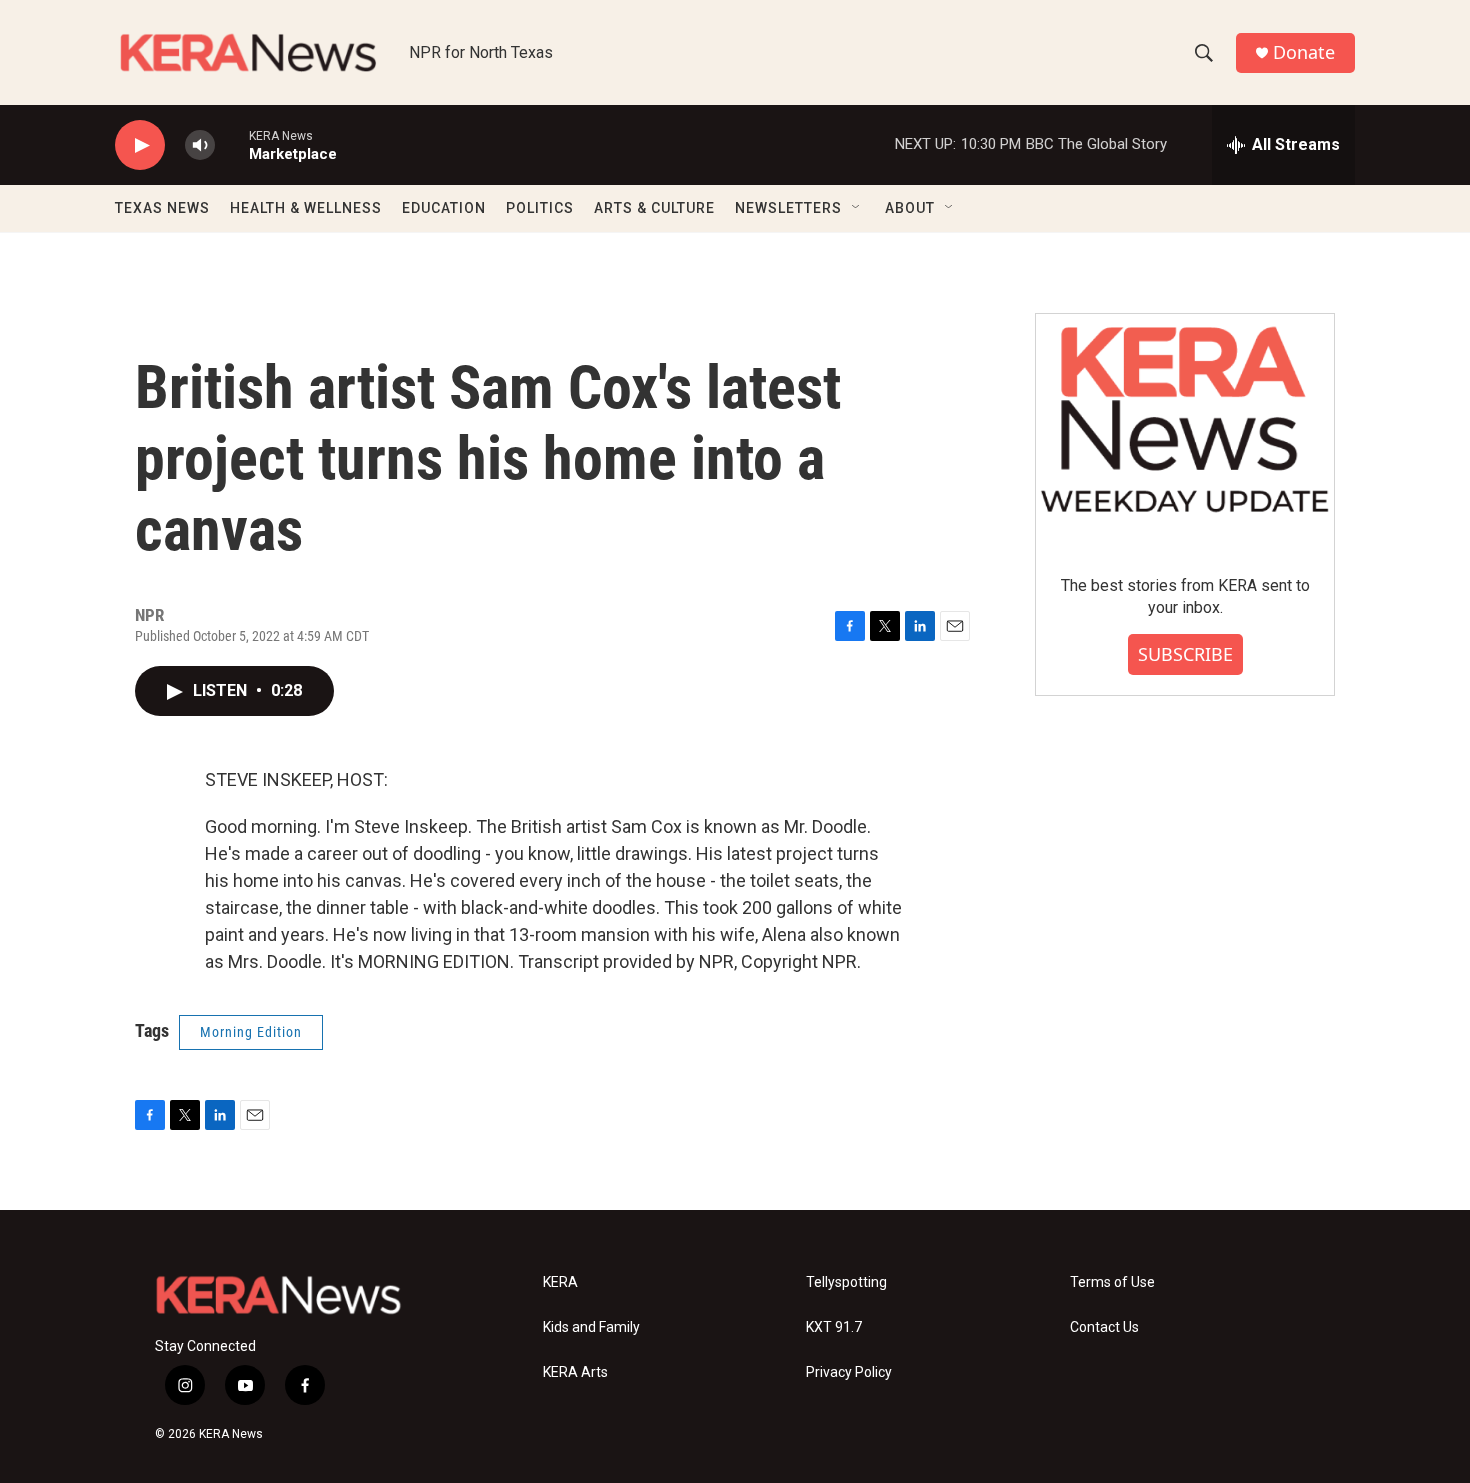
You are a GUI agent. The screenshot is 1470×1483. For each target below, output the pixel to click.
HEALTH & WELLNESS (306, 208)
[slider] (232, 144)
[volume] (200, 145)
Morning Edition (251, 1032)
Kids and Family (591, 1327)
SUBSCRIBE (1185, 654)
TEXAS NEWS (162, 208)
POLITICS (540, 208)
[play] (140, 145)
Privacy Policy (849, 1372)
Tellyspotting (846, 1282)
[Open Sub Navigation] (857, 208)
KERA (560, 1282)
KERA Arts (575, 1372)
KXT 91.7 (834, 1327)
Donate (1304, 52)
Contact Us (1104, 1327)
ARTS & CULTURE (654, 208)
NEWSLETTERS (788, 208)
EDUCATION (444, 208)
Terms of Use (1112, 1282)
